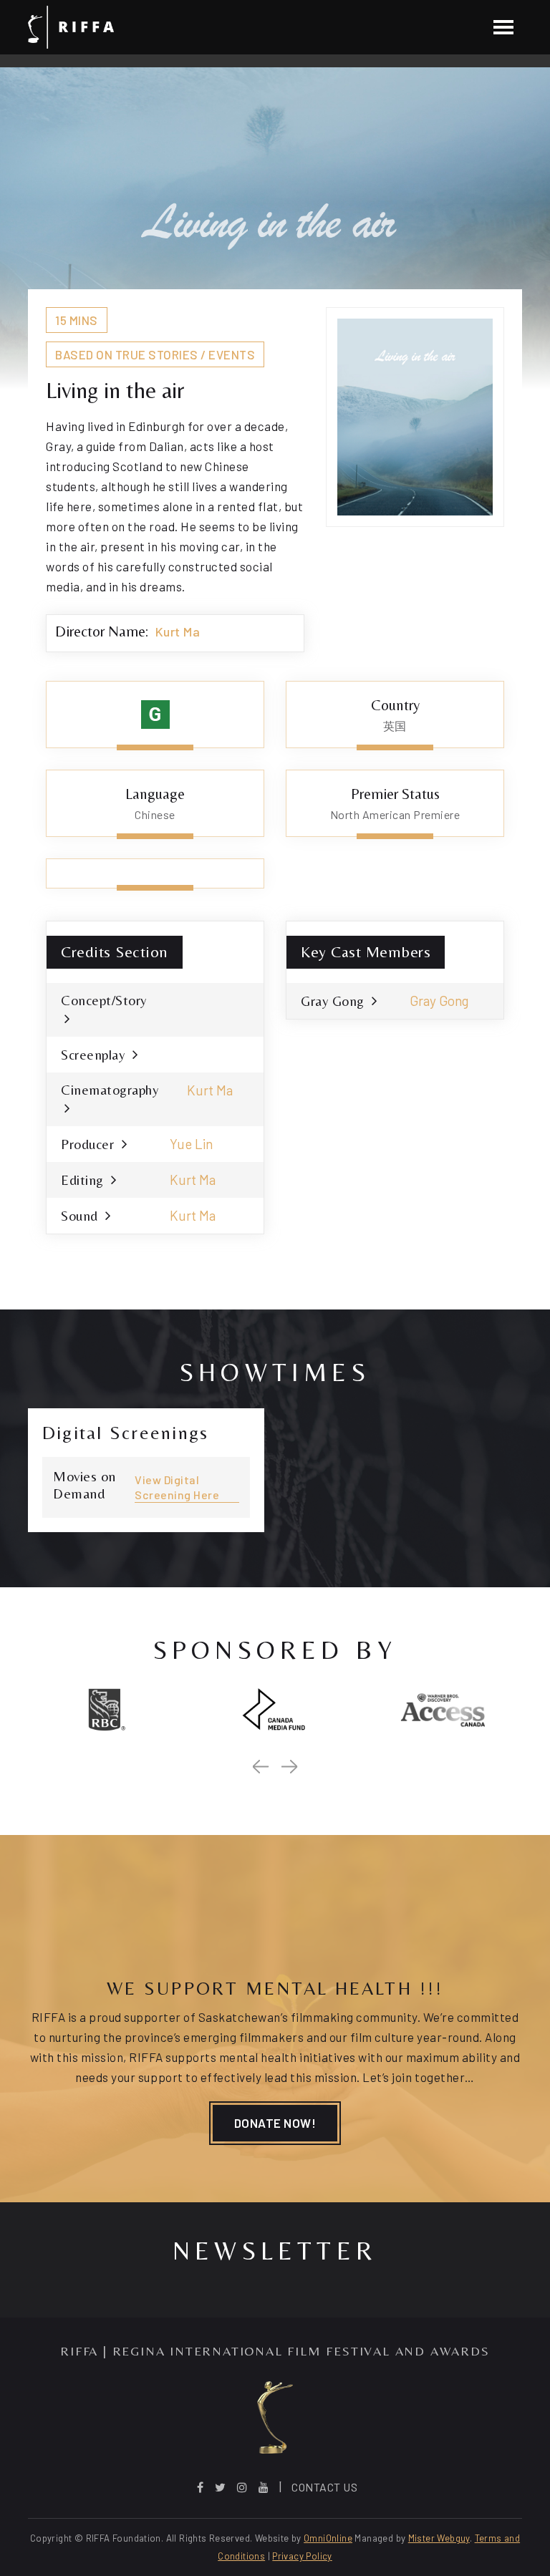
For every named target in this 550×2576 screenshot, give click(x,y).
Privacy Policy (302, 2556)
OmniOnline (328, 2538)
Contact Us (324, 2487)
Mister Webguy (439, 2538)
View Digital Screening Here (177, 1487)
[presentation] (261, 1767)
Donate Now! (275, 2123)
